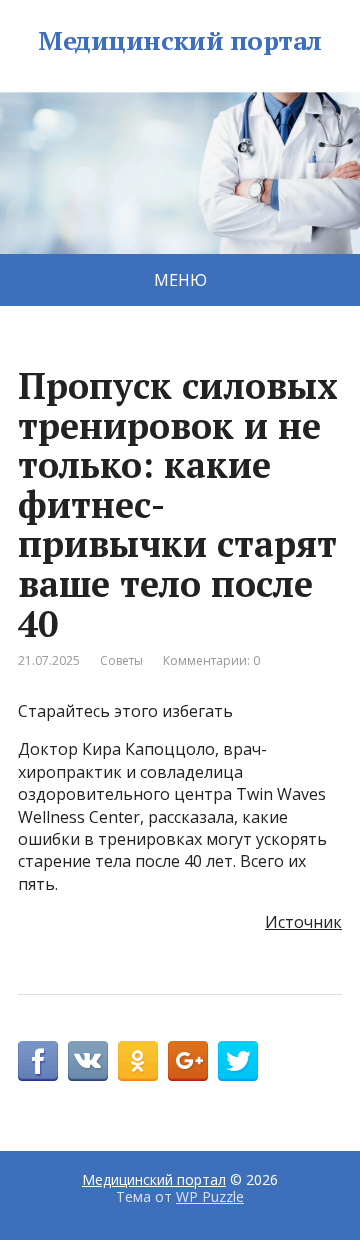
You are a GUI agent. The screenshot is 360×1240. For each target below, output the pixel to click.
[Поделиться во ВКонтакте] (88, 1061)
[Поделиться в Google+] (188, 1061)
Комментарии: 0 (211, 660)
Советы (121, 660)
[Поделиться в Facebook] (38, 1061)
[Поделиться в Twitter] (238, 1061)
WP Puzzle (210, 1196)
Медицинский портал (180, 41)
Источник (303, 922)
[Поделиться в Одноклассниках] (138, 1061)
